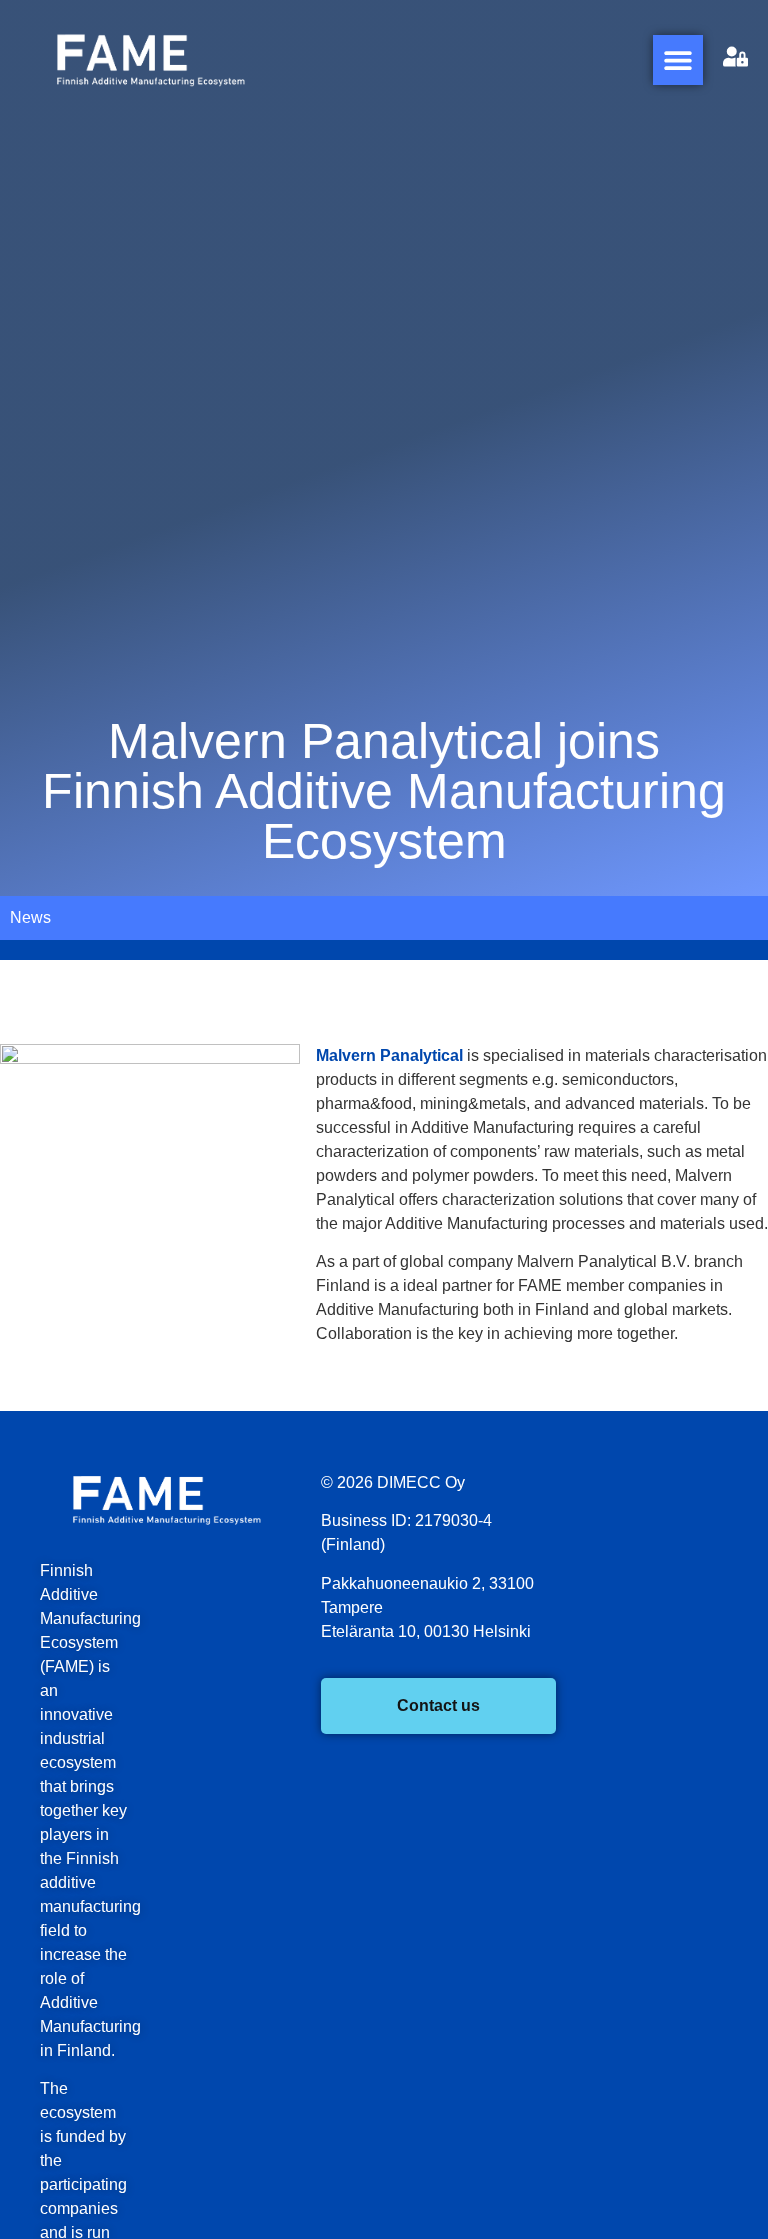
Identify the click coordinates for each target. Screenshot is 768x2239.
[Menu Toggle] (678, 60)
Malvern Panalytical (389, 1055)
